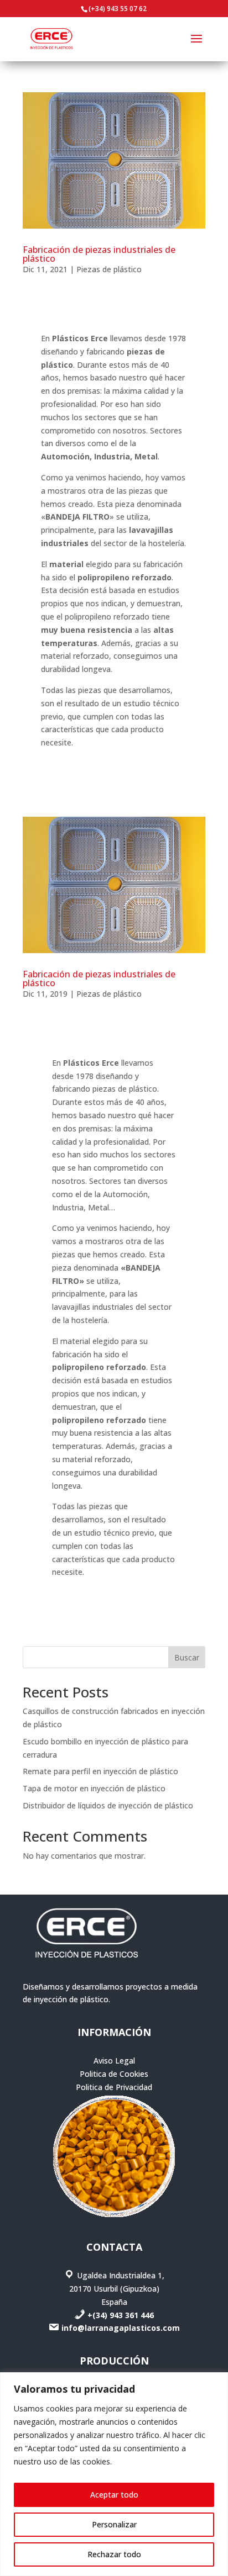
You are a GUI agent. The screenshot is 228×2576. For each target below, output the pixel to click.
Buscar (187, 1657)
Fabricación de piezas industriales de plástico (99, 254)
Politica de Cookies (114, 2074)
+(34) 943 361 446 (121, 2315)
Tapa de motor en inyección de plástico (94, 1788)
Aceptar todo (114, 2495)
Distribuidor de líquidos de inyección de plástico (108, 1805)
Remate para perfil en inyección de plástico (100, 1771)
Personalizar (114, 2524)
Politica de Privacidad (114, 2087)
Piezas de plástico (109, 269)
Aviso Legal (114, 2061)
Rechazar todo (114, 2554)
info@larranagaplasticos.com (121, 2328)
